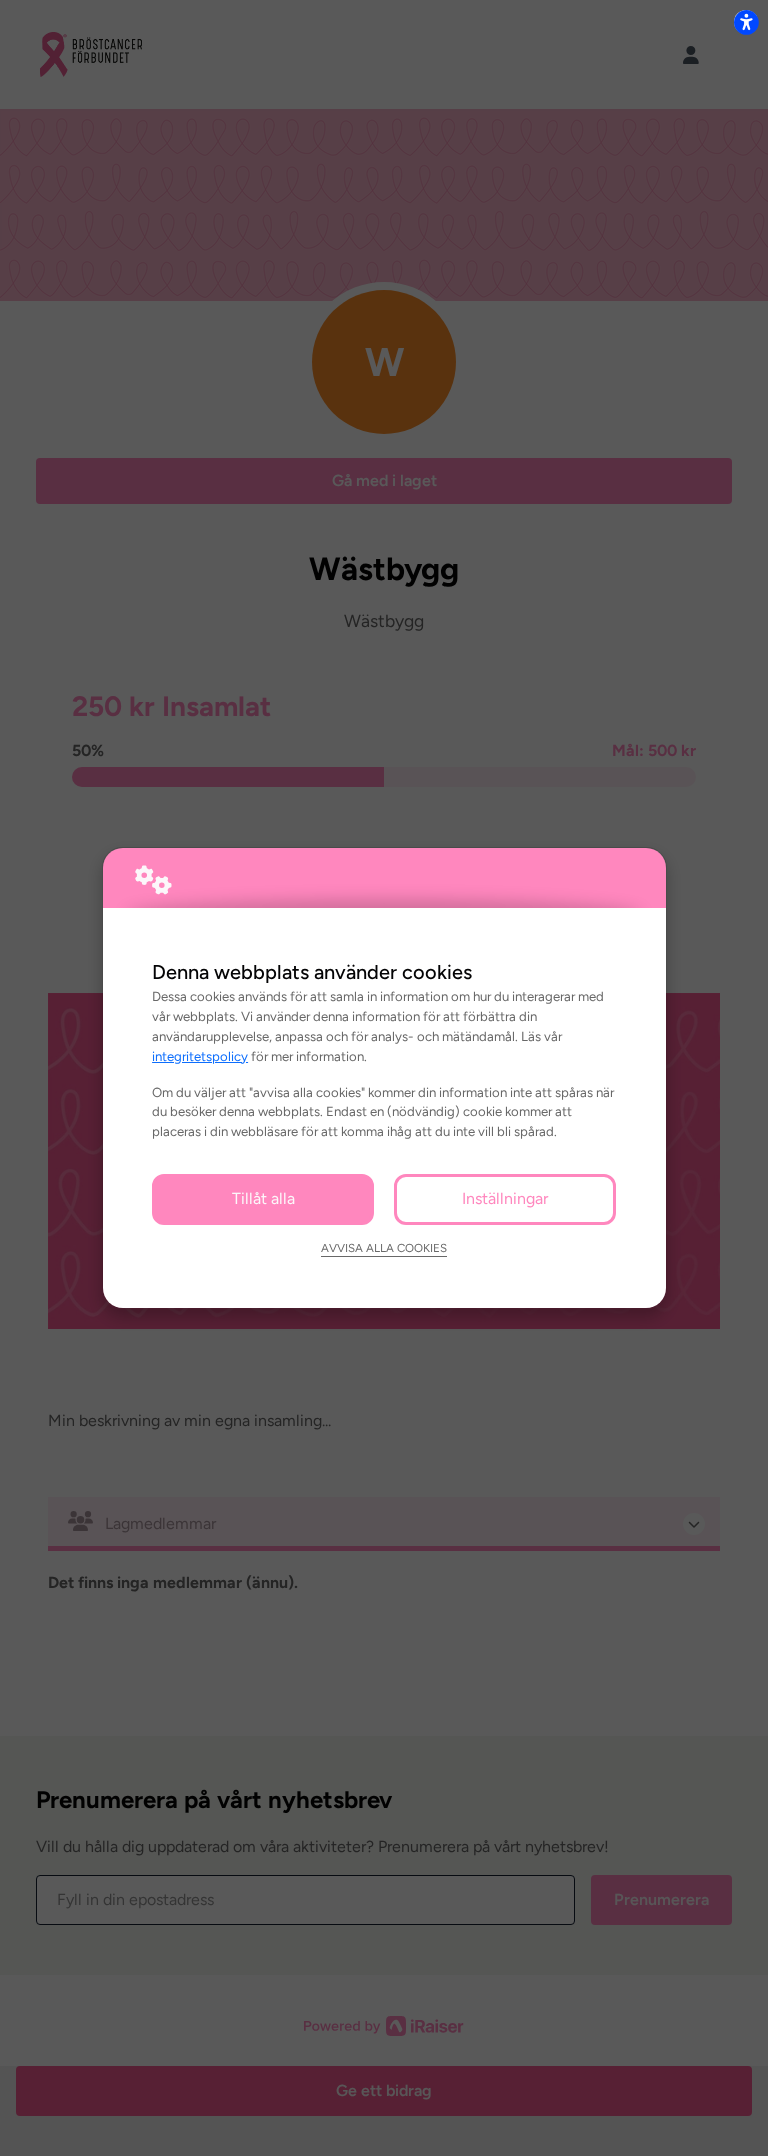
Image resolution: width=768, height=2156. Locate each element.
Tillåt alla (263, 1198)
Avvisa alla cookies (384, 1248)
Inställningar (505, 1198)
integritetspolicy (200, 1056)
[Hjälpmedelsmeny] (746, 22)
